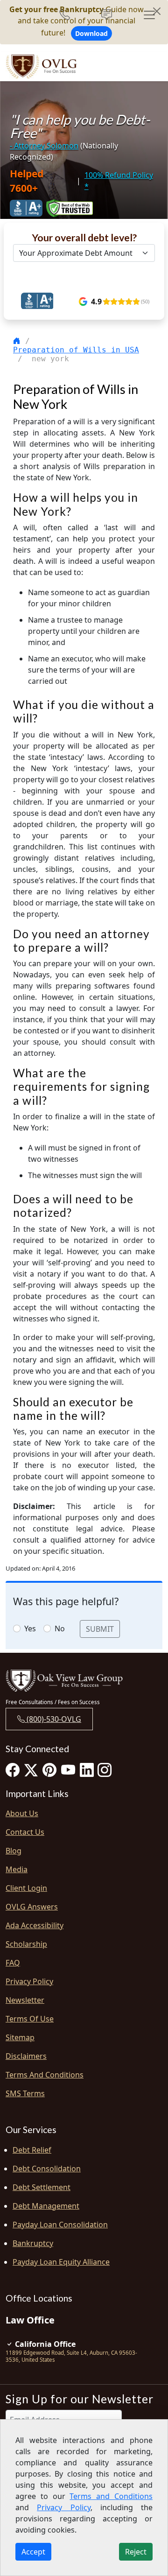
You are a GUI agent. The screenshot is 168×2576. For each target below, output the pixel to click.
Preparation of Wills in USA (76, 350)
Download (91, 33)
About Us (22, 1813)
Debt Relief (32, 2150)
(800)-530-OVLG (53, 1719)
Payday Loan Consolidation (60, 2225)
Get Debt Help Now (80, 276)
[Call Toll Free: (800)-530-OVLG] (68, 15)
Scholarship (26, 1944)
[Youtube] (68, 1770)
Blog (14, 1851)
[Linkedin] (87, 1770)
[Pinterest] (49, 1770)
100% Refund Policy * (119, 181)
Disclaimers (26, 2056)
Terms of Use (30, 2019)
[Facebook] (13, 1770)
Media (17, 1869)
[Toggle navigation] (149, 15)
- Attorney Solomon (44, 146)
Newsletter (25, 2000)
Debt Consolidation (47, 2169)
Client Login (26, 1888)
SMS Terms (25, 2093)
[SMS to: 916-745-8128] (107, 15)
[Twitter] (31, 1770)
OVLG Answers (32, 1907)
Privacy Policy (29, 1981)
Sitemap (20, 2037)
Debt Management (46, 2206)
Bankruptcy (33, 2243)
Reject (136, 2552)
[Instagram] (105, 1770)
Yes (30, 1628)
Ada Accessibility (35, 1925)
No (60, 1628)
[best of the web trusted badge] (70, 208)
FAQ (13, 1963)
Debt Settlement (42, 2187)
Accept (33, 2552)
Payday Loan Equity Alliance (61, 2262)
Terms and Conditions (45, 2075)
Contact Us (25, 1832)
